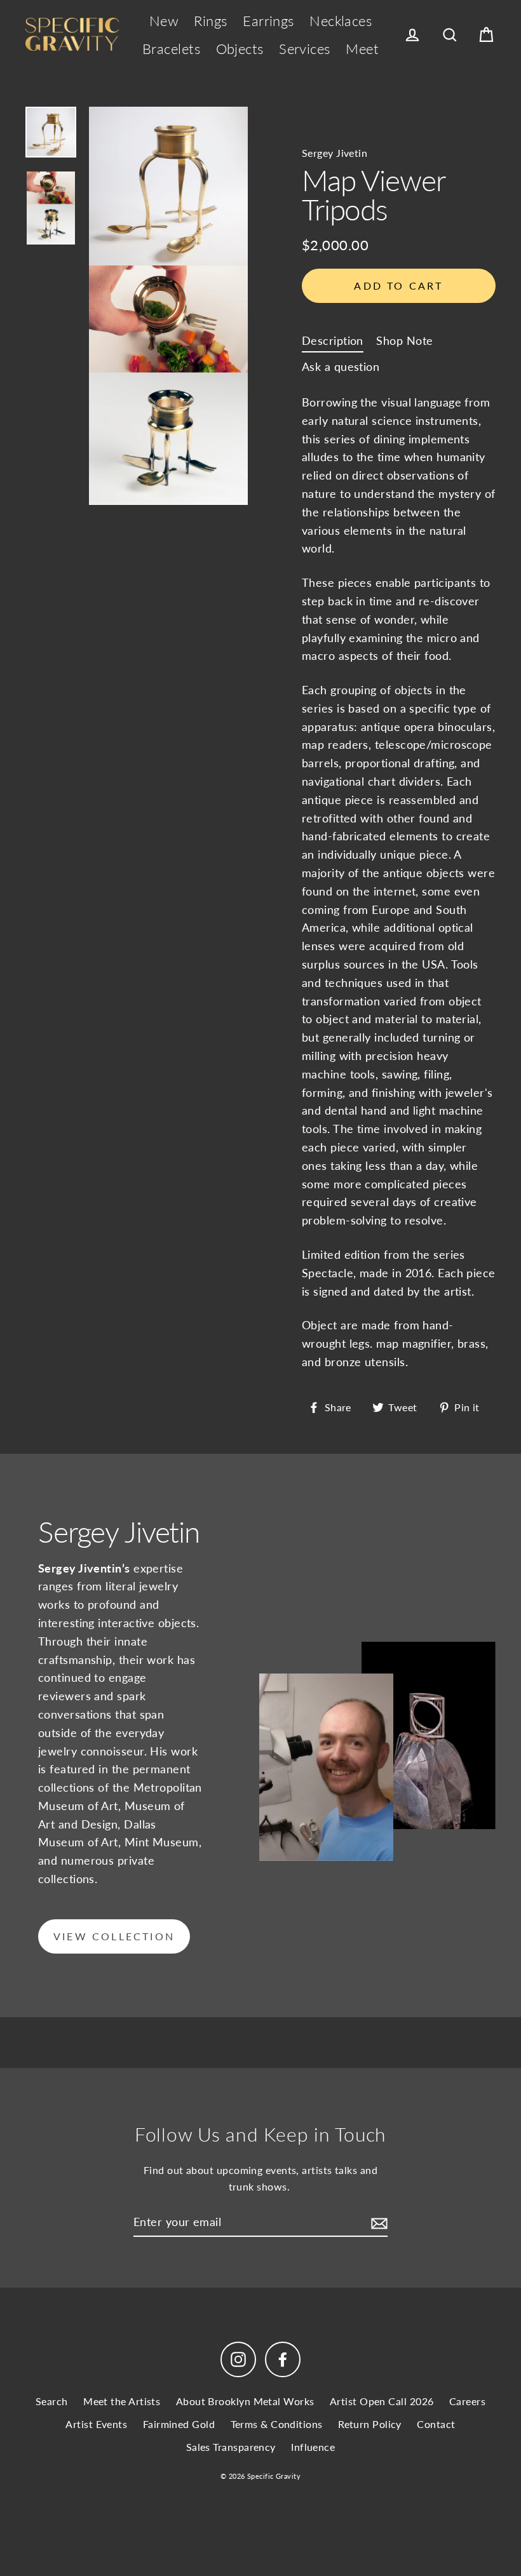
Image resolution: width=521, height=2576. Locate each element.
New (164, 21)
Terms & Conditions (277, 2424)
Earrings (268, 21)
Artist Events (96, 2424)
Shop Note (404, 340)
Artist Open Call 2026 (382, 2401)
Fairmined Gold (179, 2424)
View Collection (114, 1936)
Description (333, 340)
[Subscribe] (377, 2223)
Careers (467, 2401)
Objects (240, 49)
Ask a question (341, 366)
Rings (210, 21)
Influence (313, 2447)
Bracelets (171, 49)
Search (52, 2401)
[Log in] (412, 35)
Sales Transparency (231, 2447)
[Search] (450, 35)
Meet (362, 49)
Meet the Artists (122, 2401)
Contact (436, 2424)
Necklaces (341, 21)
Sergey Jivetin (335, 153)
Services (305, 49)
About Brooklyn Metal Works (245, 2401)
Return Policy (370, 2424)
